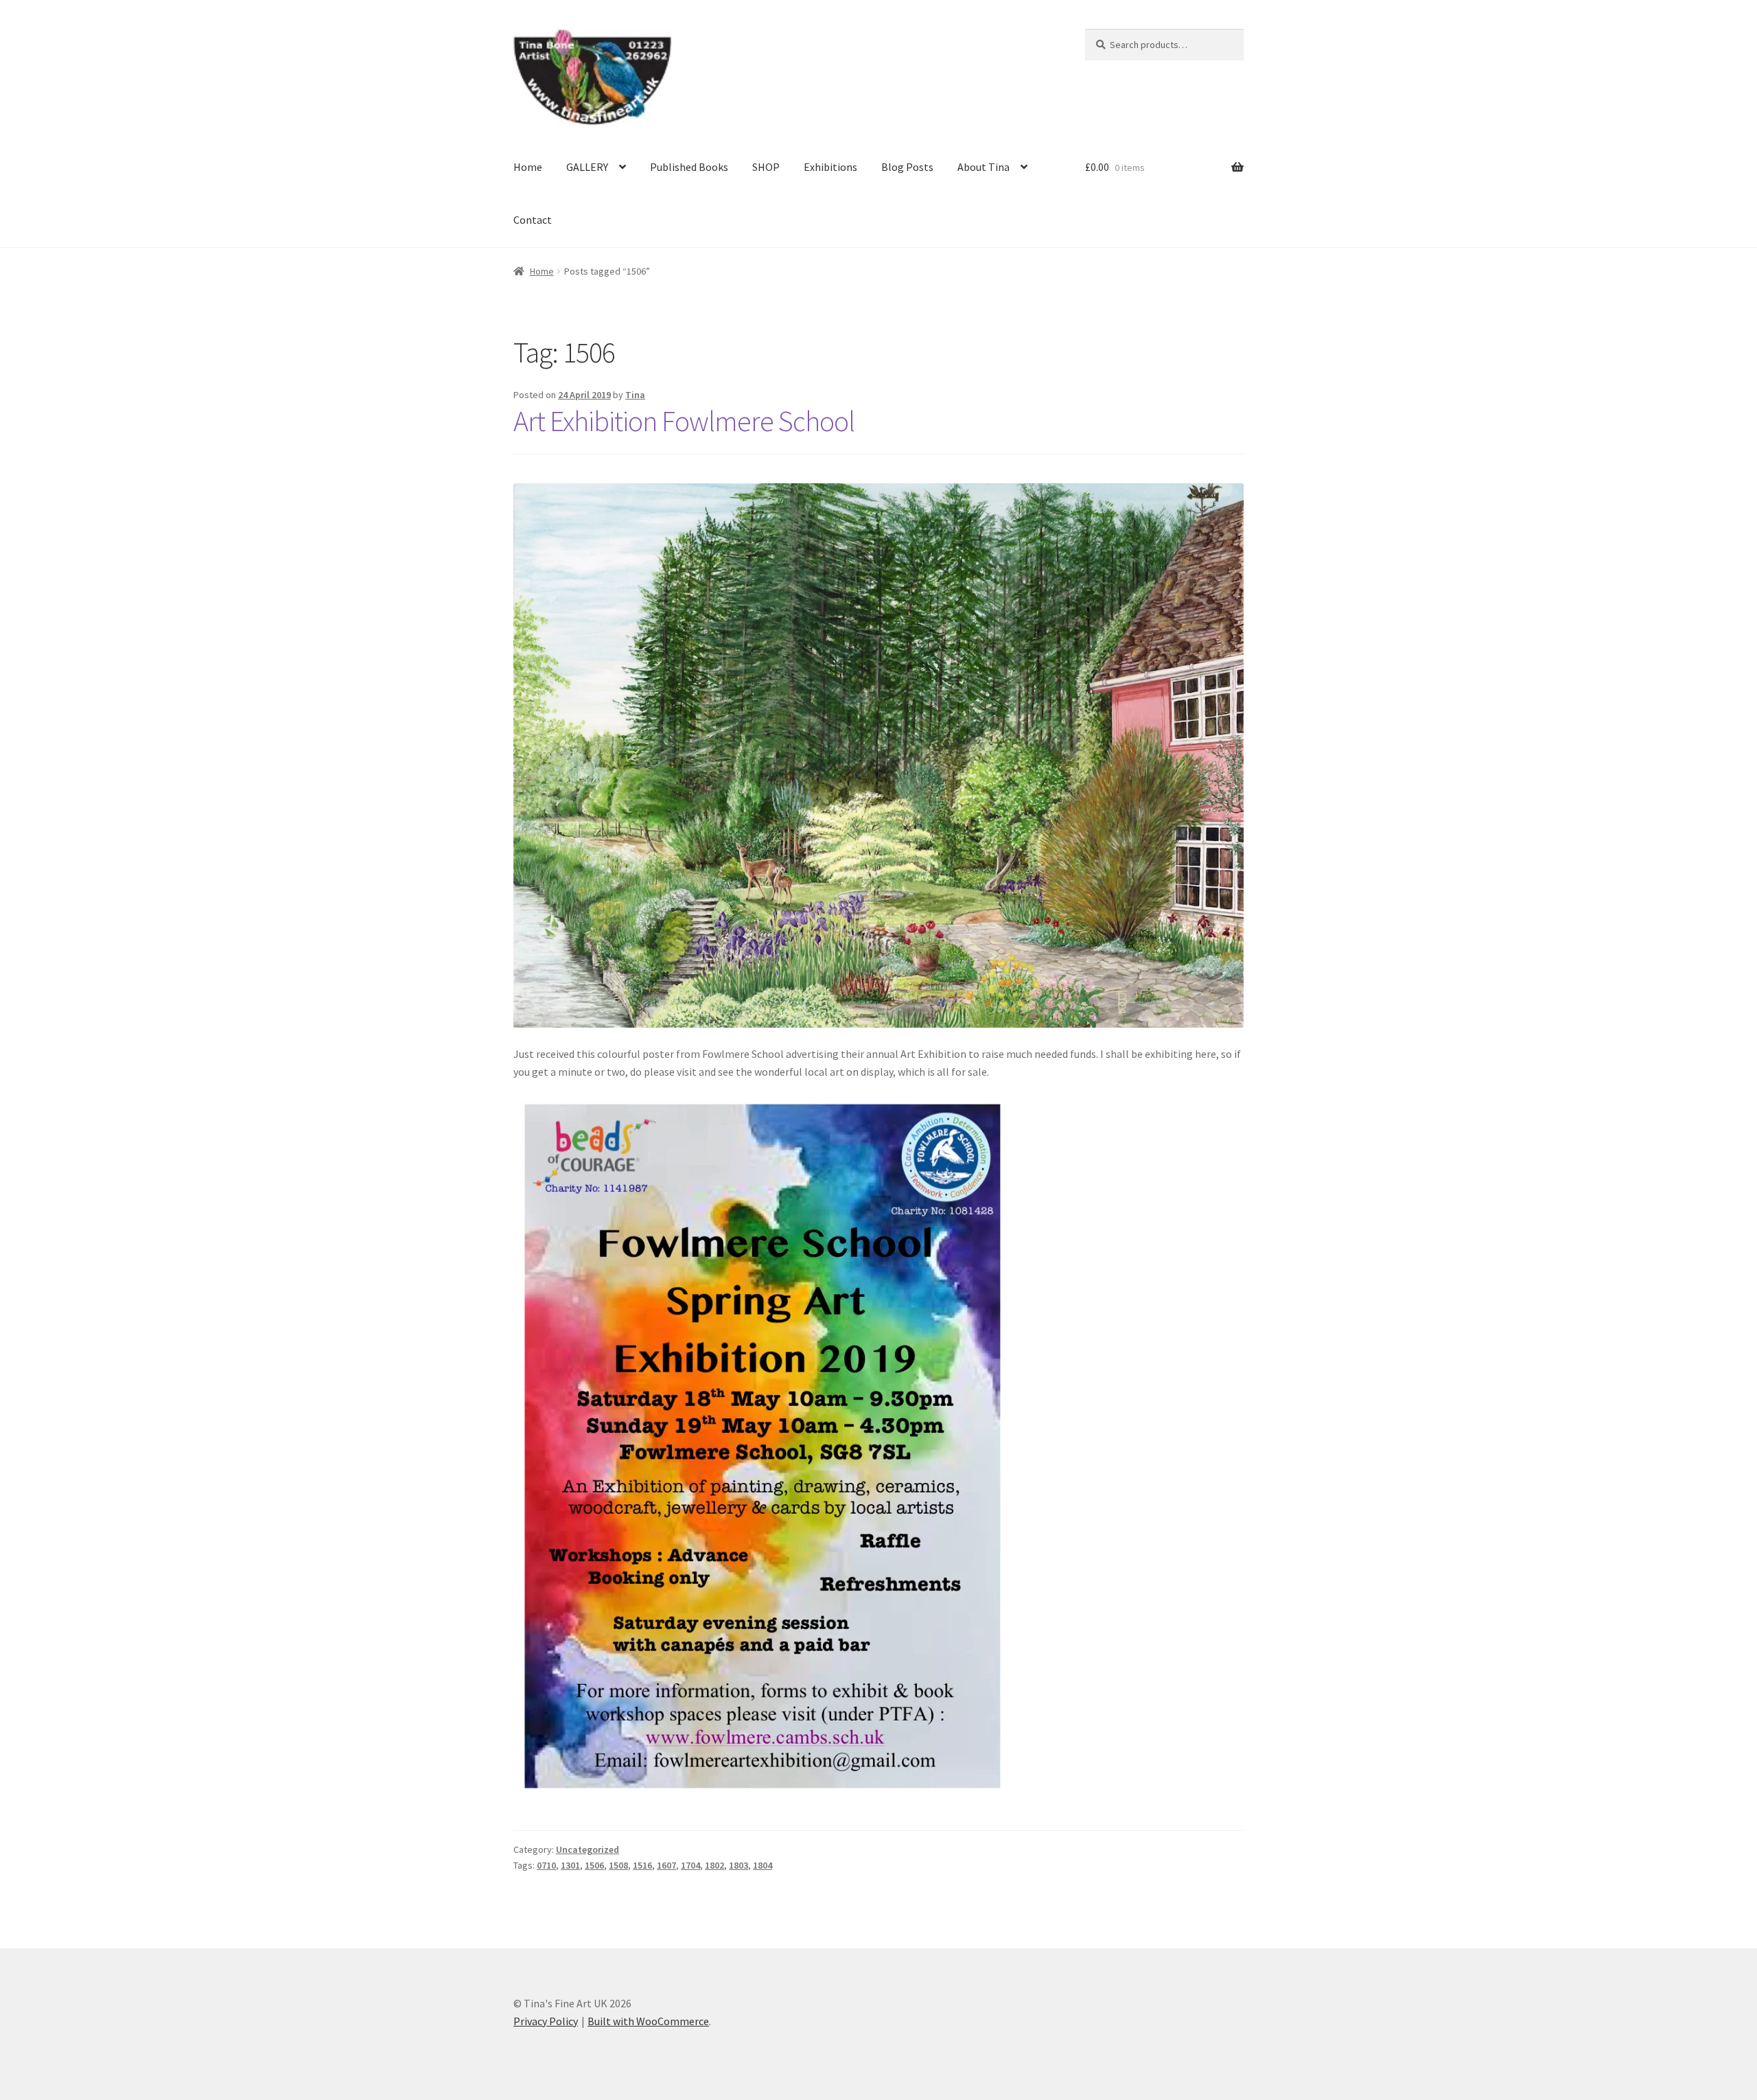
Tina (635, 395)
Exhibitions (830, 167)
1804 (763, 1865)
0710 (546, 1865)
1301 (570, 1865)
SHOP (766, 167)
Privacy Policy (546, 2021)
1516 (642, 1865)
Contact (533, 220)
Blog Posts (907, 167)
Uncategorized (587, 1849)
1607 (666, 1865)
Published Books (689, 167)
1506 (594, 1865)
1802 (714, 1865)
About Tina (984, 167)
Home (528, 167)
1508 (618, 1865)
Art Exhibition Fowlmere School (684, 421)
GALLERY (587, 167)
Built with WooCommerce (648, 2021)
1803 (738, 1865)
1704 (690, 1865)
